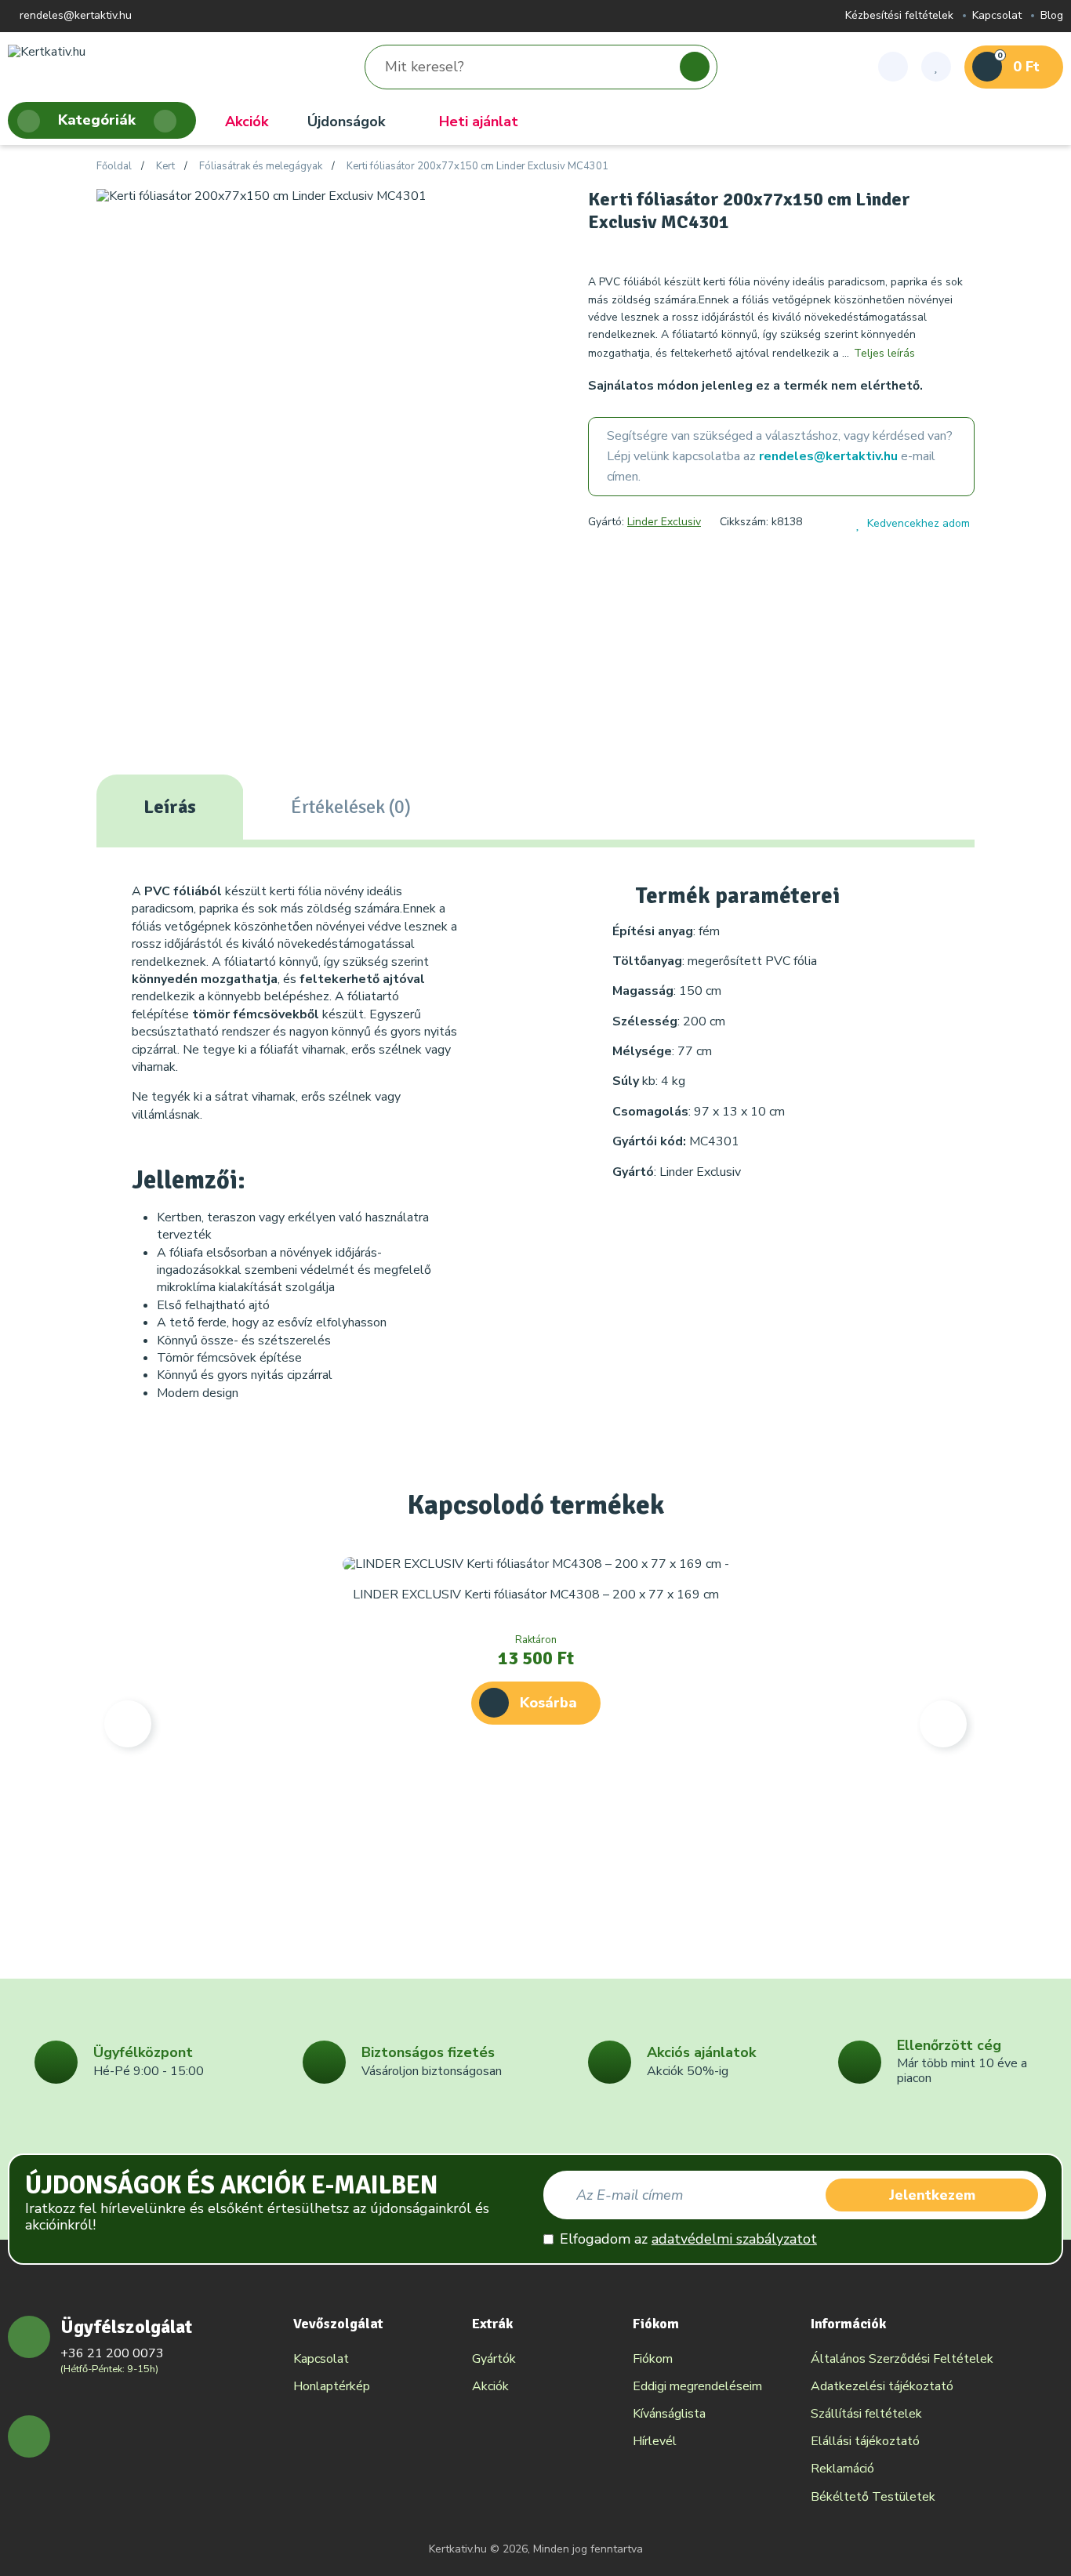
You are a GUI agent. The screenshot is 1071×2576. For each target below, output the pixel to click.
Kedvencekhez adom (919, 523)
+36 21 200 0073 (112, 2353)
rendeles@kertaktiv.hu (74, 16)
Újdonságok (346, 122)
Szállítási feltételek (866, 2414)
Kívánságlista (669, 2414)
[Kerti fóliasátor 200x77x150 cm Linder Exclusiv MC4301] (261, 195)
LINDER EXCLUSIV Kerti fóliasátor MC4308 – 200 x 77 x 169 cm (536, 1595)
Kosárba (548, 1703)
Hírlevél (655, 2441)
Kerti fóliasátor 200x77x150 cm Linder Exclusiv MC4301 (477, 167)
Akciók (247, 122)
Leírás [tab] (170, 807)
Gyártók (494, 2359)
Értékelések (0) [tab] (351, 807)
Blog (1052, 16)
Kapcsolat (997, 16)
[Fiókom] (893, 67)
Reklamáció (842, 2469)
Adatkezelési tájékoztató (882, 2386)
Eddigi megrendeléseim (697, 2386)
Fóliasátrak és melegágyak (261, 167)
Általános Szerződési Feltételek (902, 2359)
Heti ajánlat (479, 122)
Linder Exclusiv (664, 522)
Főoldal (114, 167)
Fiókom (653, 2359)
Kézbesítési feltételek (899, 16)
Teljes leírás (884, 353)
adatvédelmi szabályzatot (734, 2239)
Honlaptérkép (332, 2386)
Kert (165, 167)
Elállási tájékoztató (865, 2441)
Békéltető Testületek (873, 2497)
